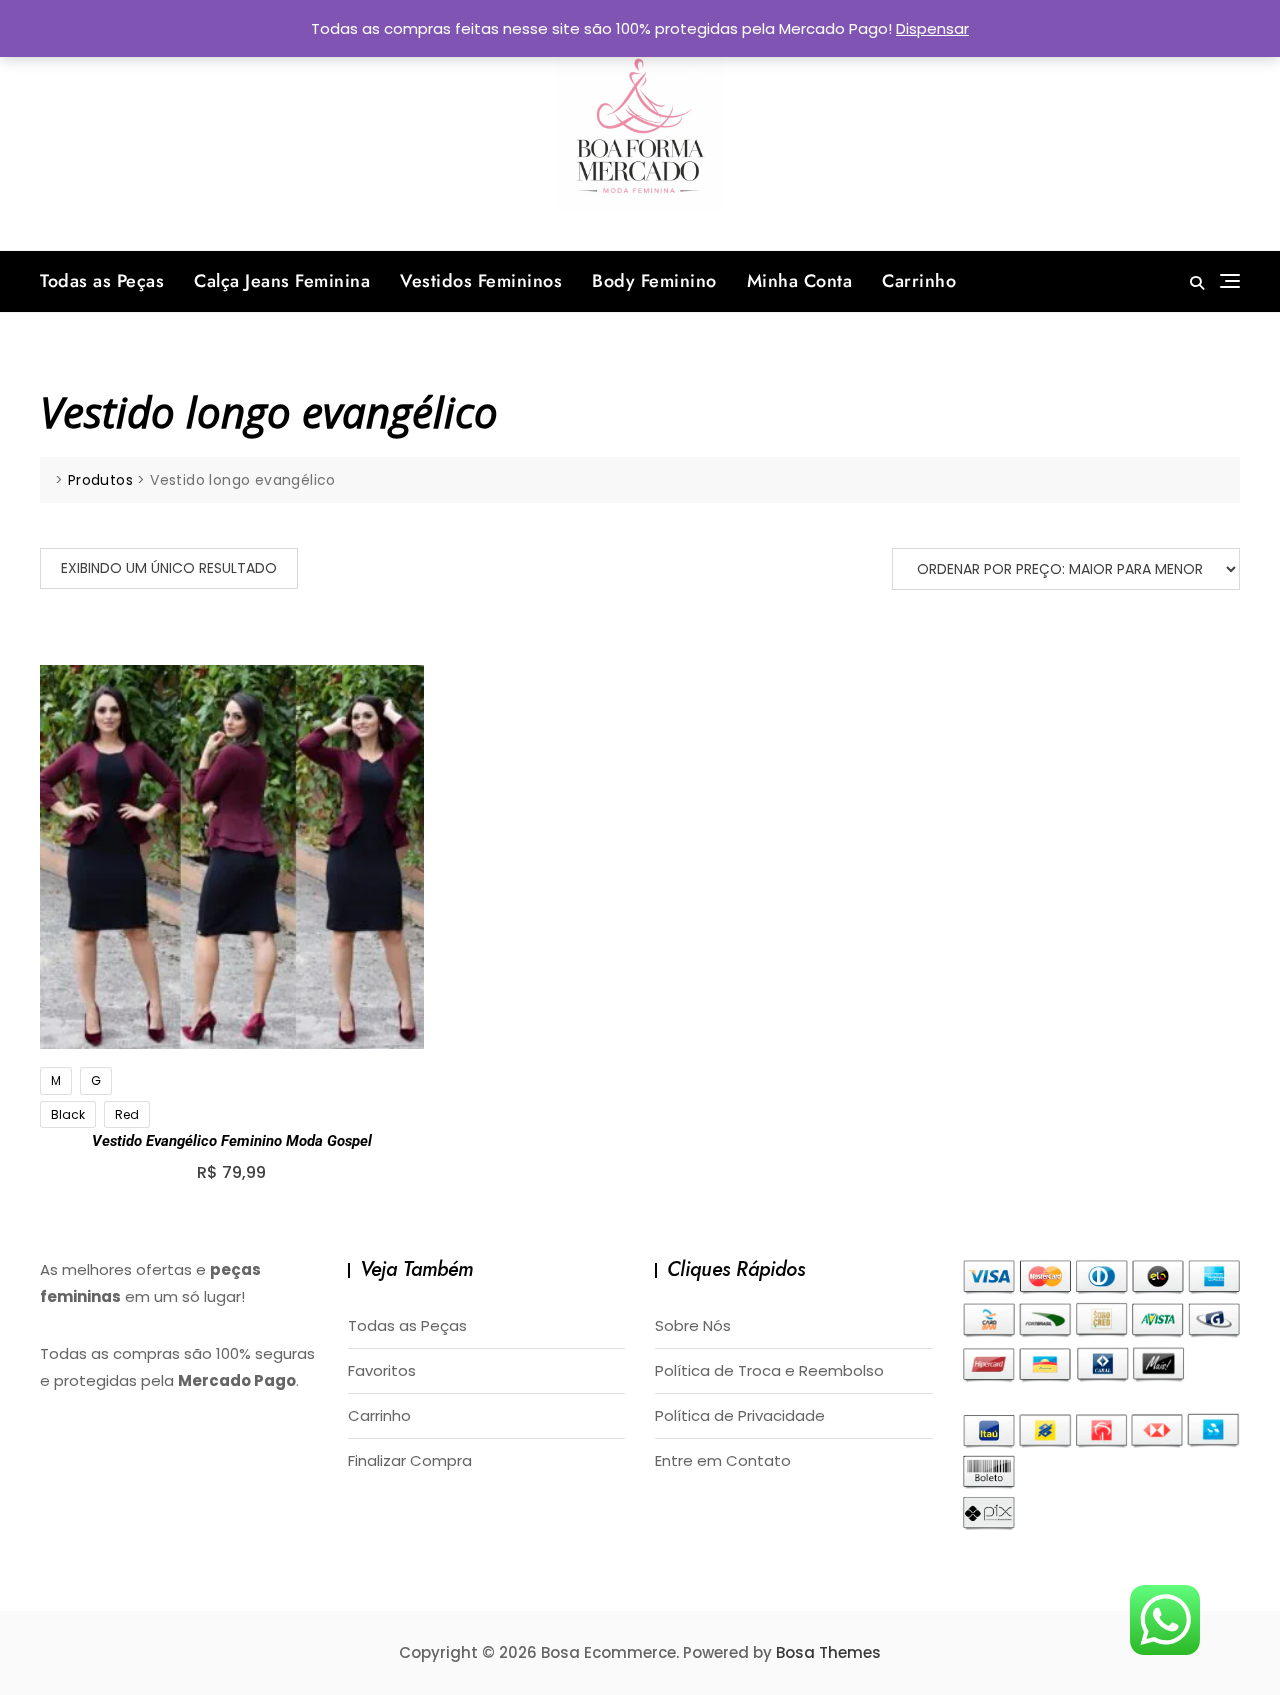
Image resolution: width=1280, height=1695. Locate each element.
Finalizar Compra (410, 1460)
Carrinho (919, 281)
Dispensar (932, 28)
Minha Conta (800, 281)
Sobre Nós (693, 1325)
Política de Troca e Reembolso (769, 1370)
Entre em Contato (723, 1460)
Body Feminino (654, 281)
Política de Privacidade (740, 1415)
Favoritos (382, 1370)
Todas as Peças (102, 281)
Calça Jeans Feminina (282, 281)
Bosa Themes (828, 1652)
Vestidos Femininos (481, 281)
